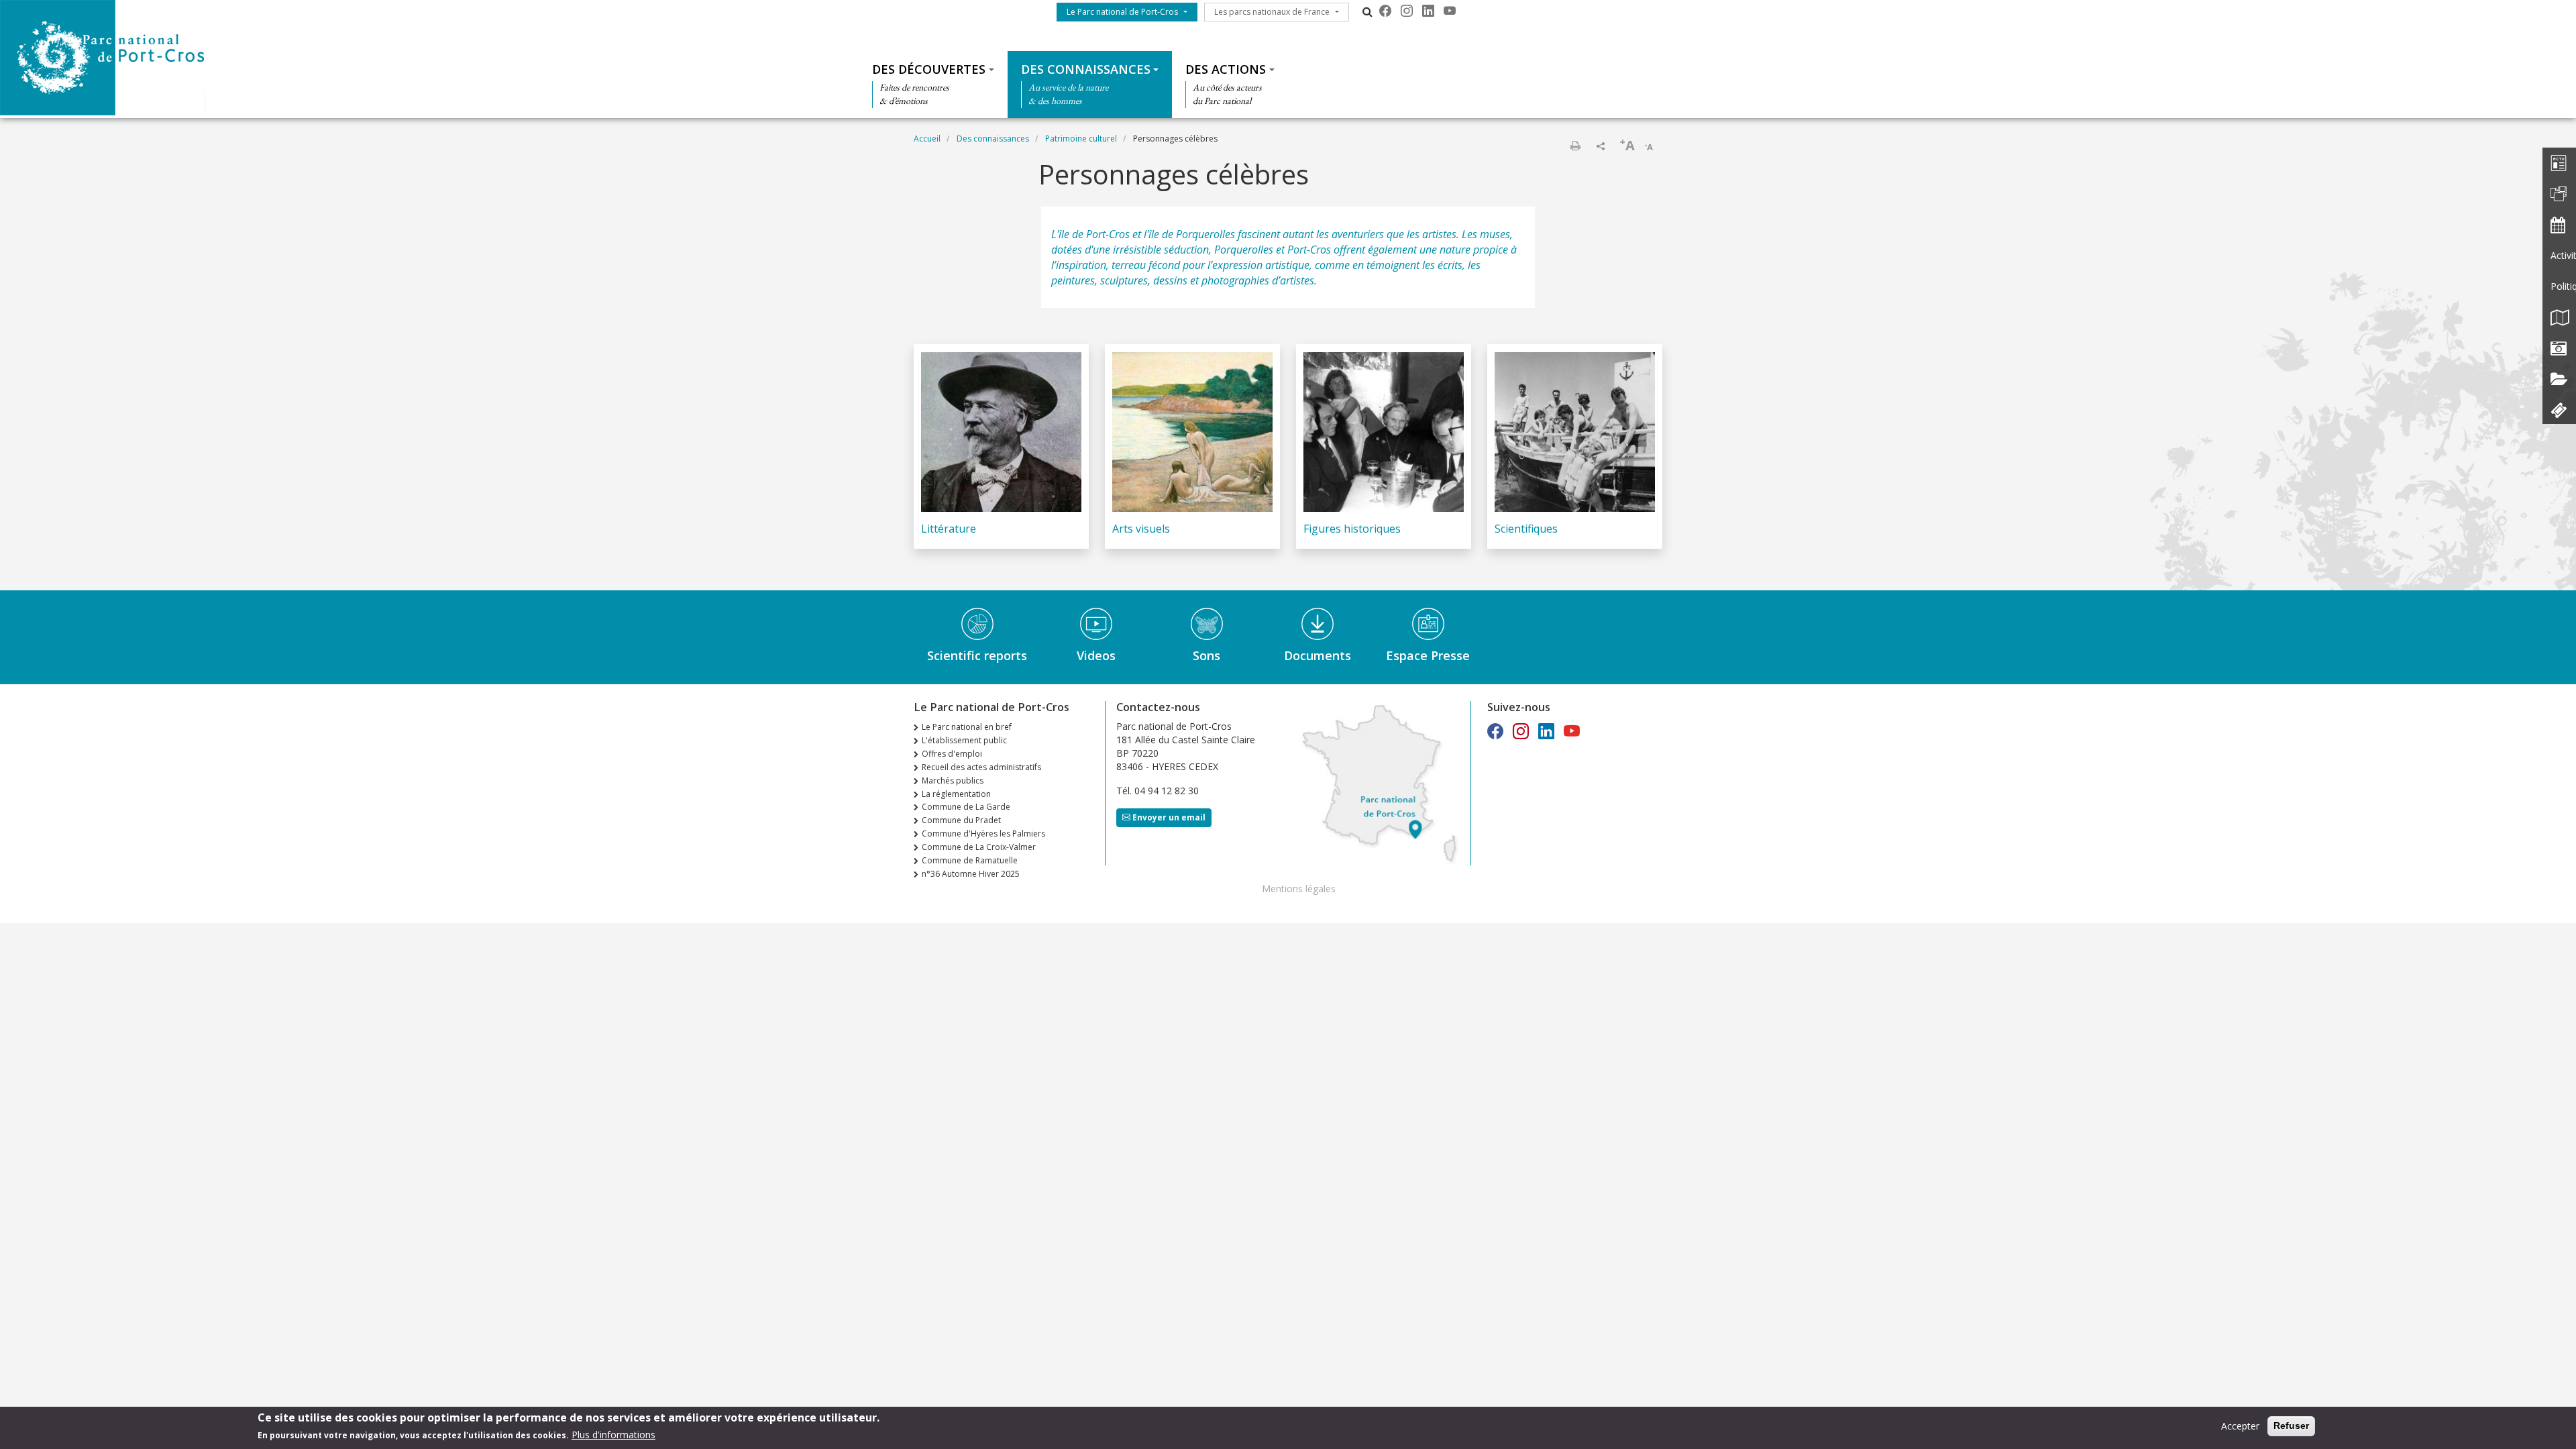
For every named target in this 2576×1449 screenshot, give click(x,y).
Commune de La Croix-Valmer (979, 847)
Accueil (927, 139)
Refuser (2291, 1426)
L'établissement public (964, 740)
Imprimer (1575, 146)
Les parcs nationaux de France (1272, 12)
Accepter (2240, 1426)
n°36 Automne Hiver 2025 (971, 874)
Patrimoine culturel (1081, 139)
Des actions (1226, 69)
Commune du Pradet (961, 820)
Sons (1206, 655)
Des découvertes (929, 69)
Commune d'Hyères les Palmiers (983, 834)
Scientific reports (977, 655)
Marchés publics (953, 781)
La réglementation (956, 794)
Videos (1096, 655)
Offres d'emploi (952, 754)
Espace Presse (1428, 655)
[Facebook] (1385, 11)
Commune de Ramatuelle (970, 860)
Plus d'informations (613, 1435)
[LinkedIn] (1428, 11)
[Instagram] (1407, 11)
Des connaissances (1086, 69)
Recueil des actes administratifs (981, 767)
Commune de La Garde (966, 807)
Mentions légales (1299, 889)
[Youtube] (1450, 11)
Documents (1318, 655)
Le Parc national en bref (967, 727)
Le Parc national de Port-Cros (1122, 12)
